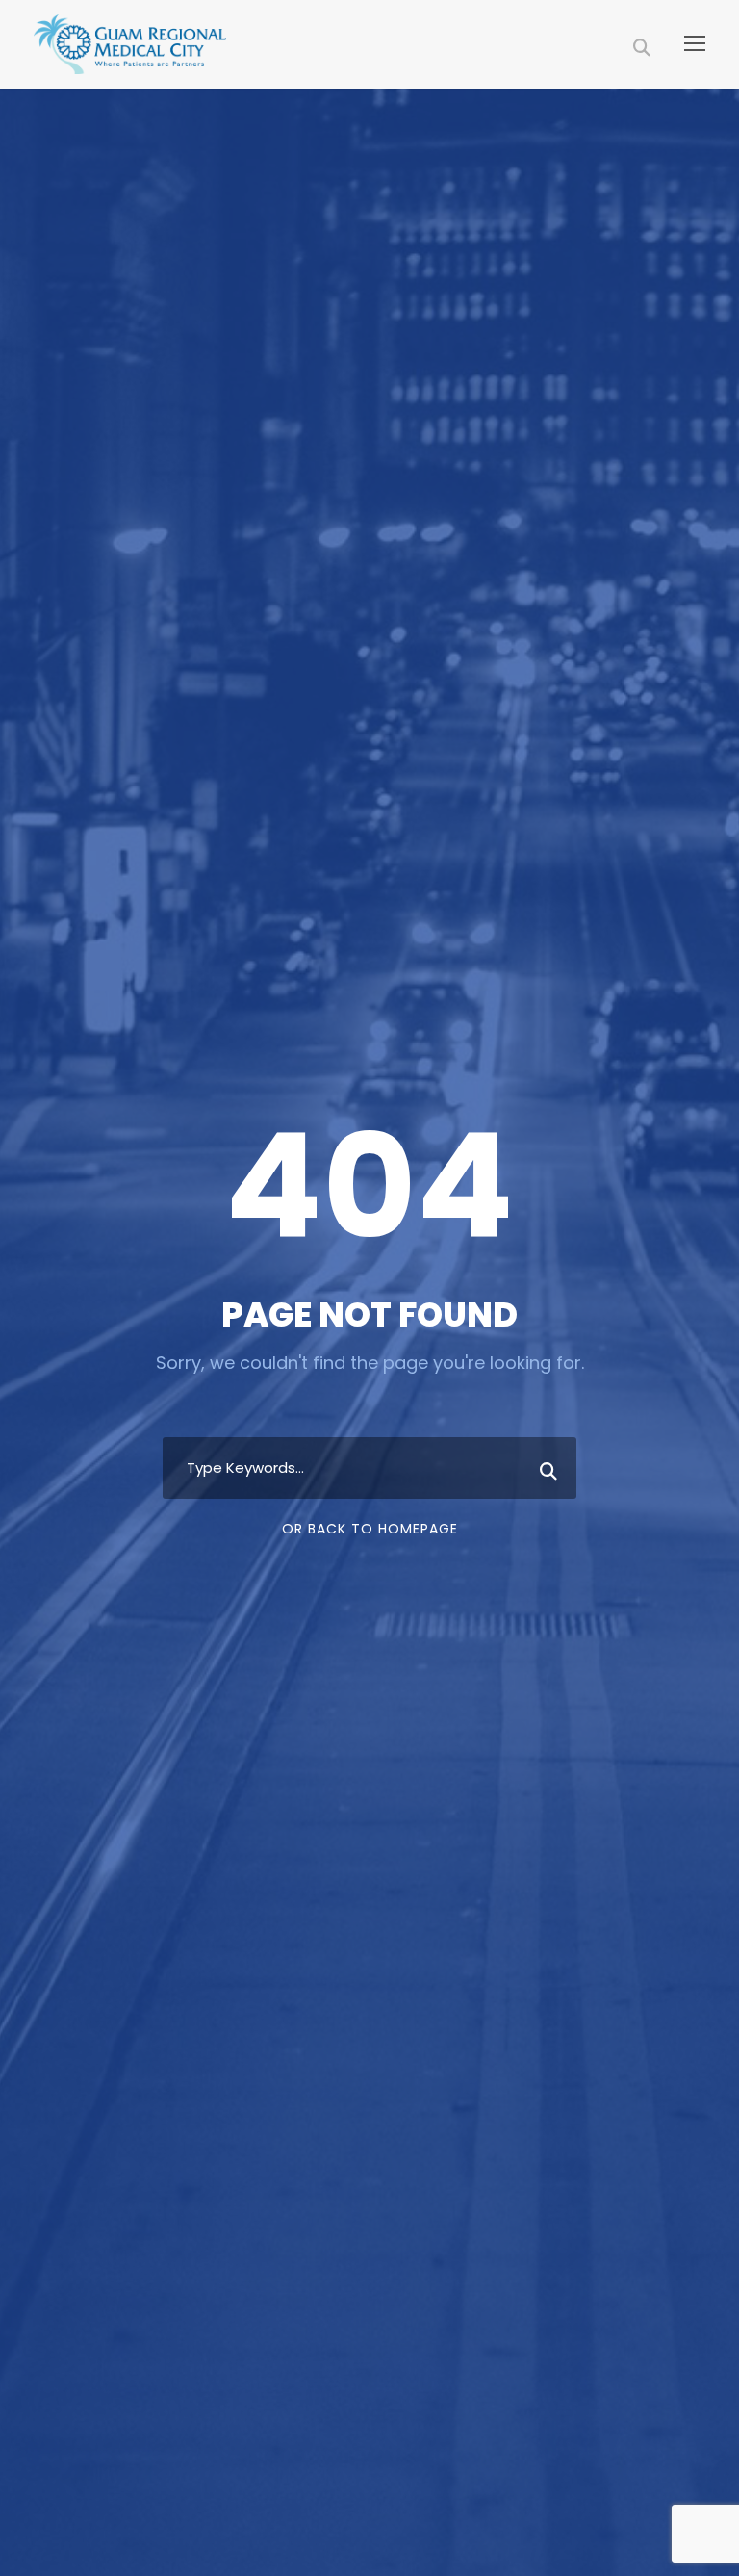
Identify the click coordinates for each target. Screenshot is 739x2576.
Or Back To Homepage (370, 1529)
